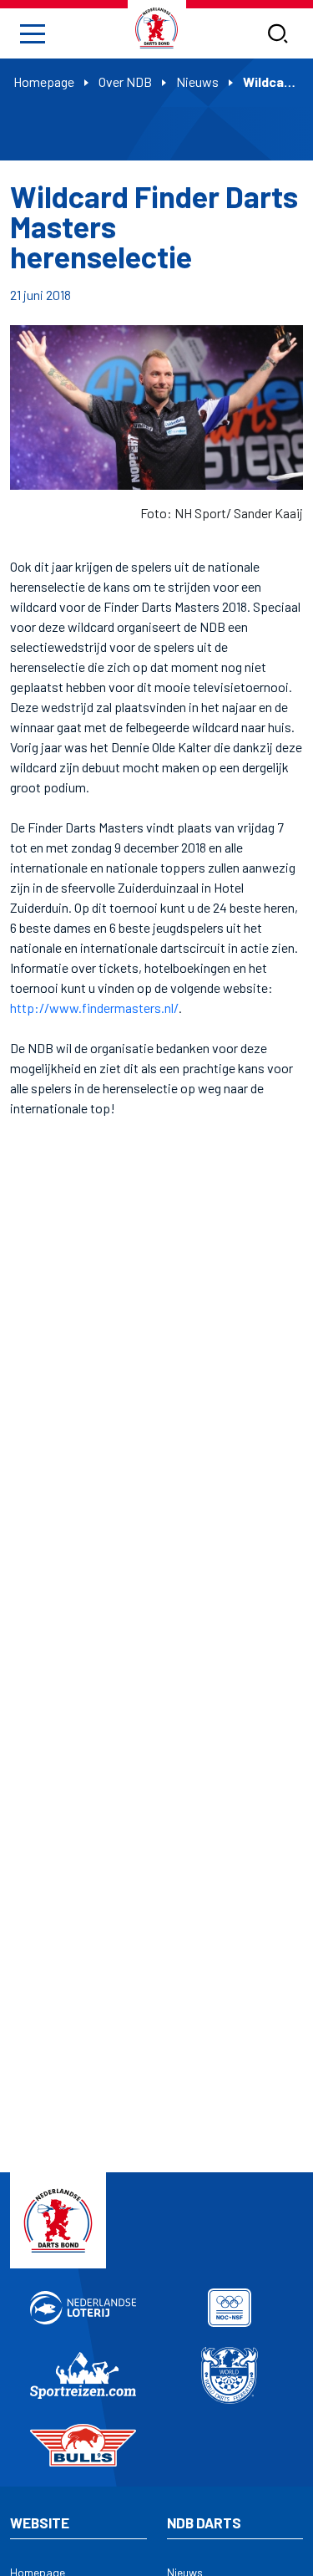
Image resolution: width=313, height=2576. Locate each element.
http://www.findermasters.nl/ (94, 1008)
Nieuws (197, 81)
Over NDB (125, 81)
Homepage (44, 81)
